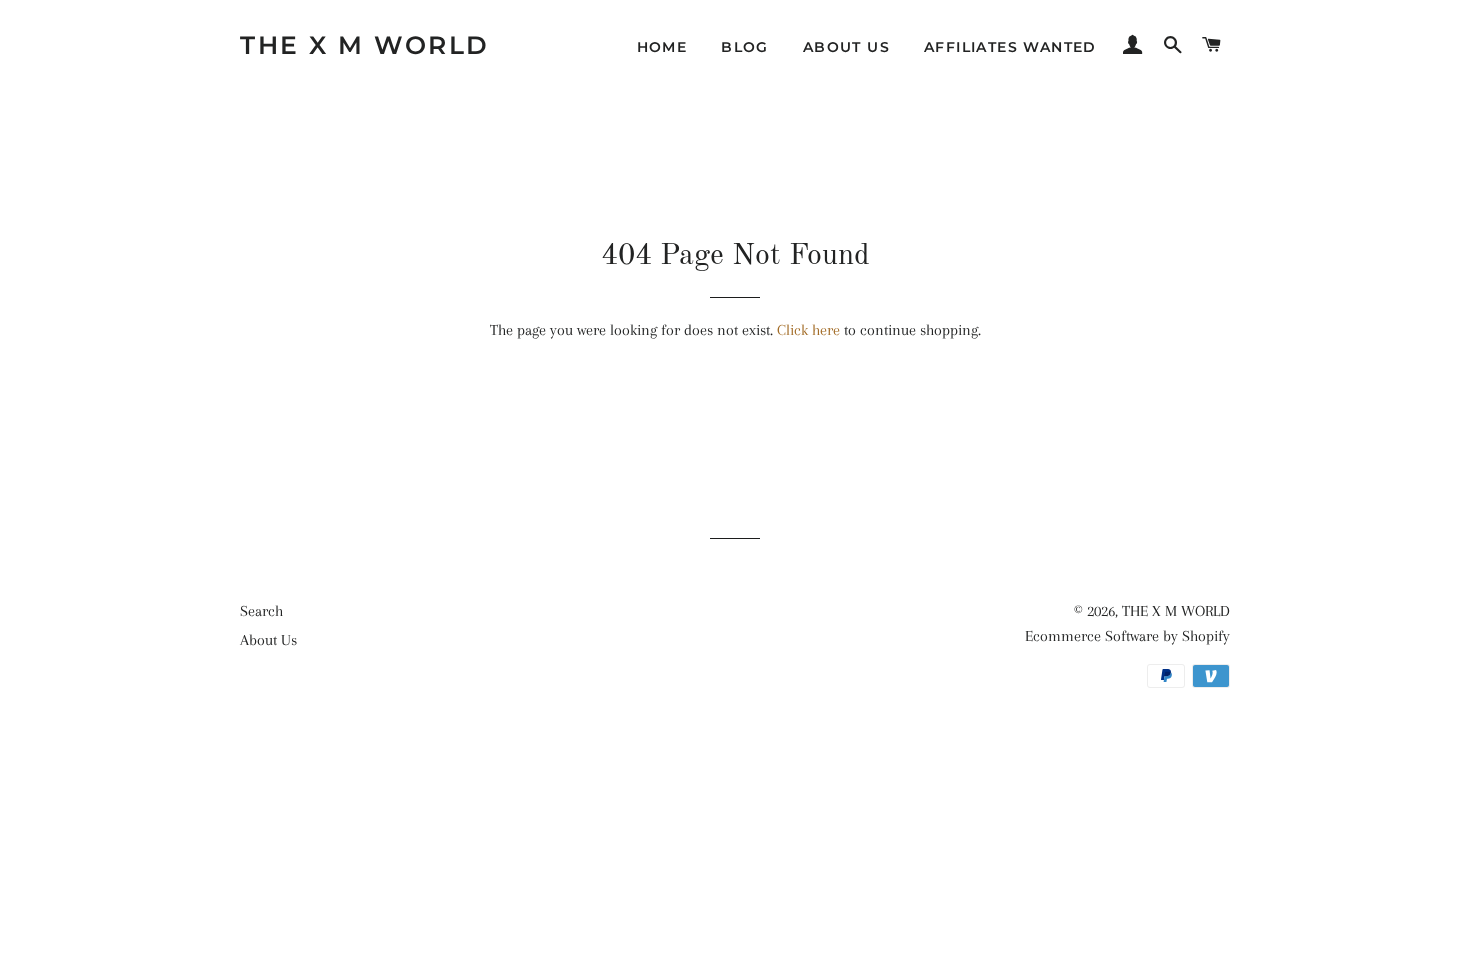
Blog (745, 47)
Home (662, 47)
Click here (808, 330)
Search (261, 611)
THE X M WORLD (365, 45)
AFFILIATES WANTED (1010, 47)
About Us (846, 47)
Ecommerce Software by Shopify (1127, 636)
